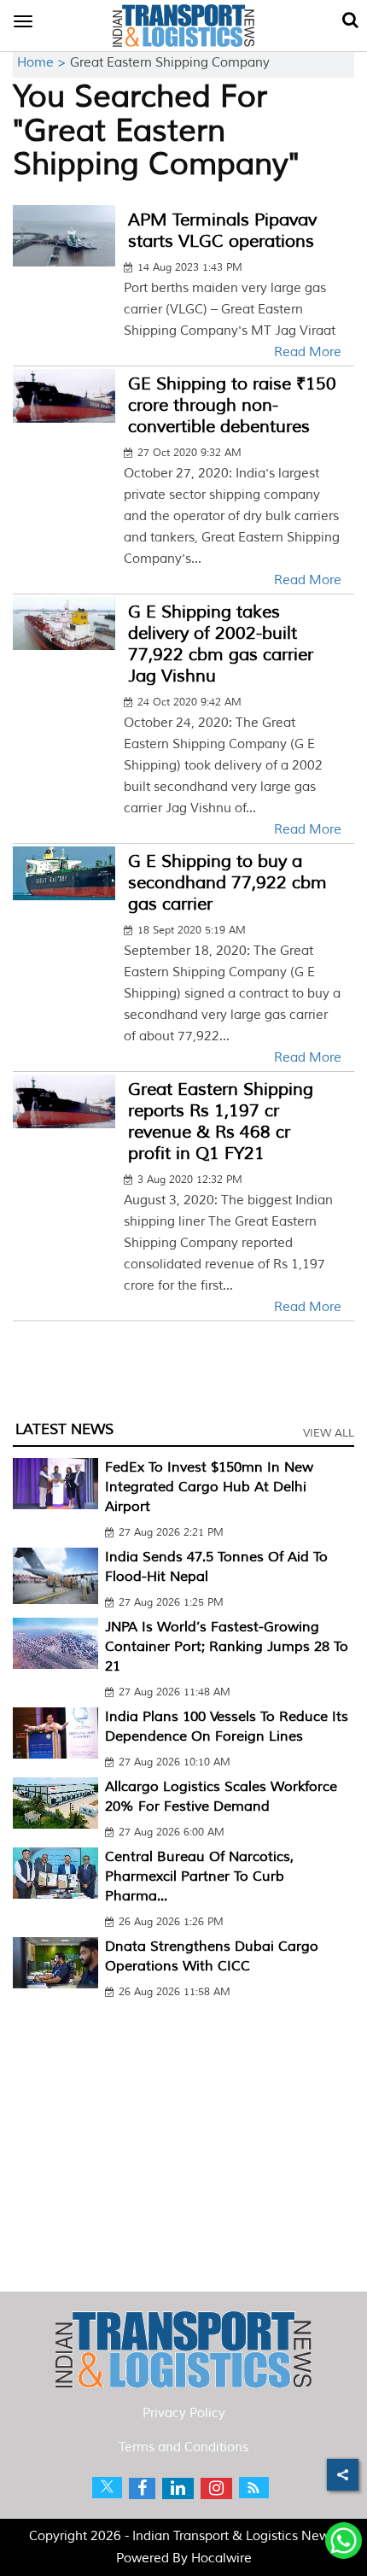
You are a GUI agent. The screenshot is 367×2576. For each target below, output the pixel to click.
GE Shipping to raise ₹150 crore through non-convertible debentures (232, 405)
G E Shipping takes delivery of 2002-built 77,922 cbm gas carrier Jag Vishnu (221, 644)
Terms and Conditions (183, 2447)
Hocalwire (221, 2558)
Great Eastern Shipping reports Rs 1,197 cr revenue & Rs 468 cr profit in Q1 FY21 (221, 1121)
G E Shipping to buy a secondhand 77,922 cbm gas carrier (227, 883)
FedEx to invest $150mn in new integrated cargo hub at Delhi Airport (209, 1487)
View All (329, 1433)
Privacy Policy (184, 2413)
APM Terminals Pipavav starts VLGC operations (222, 231)
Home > (44, 63)
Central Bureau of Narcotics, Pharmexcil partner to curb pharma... (199, 1876)
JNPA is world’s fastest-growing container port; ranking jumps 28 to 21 (227, 1647)
